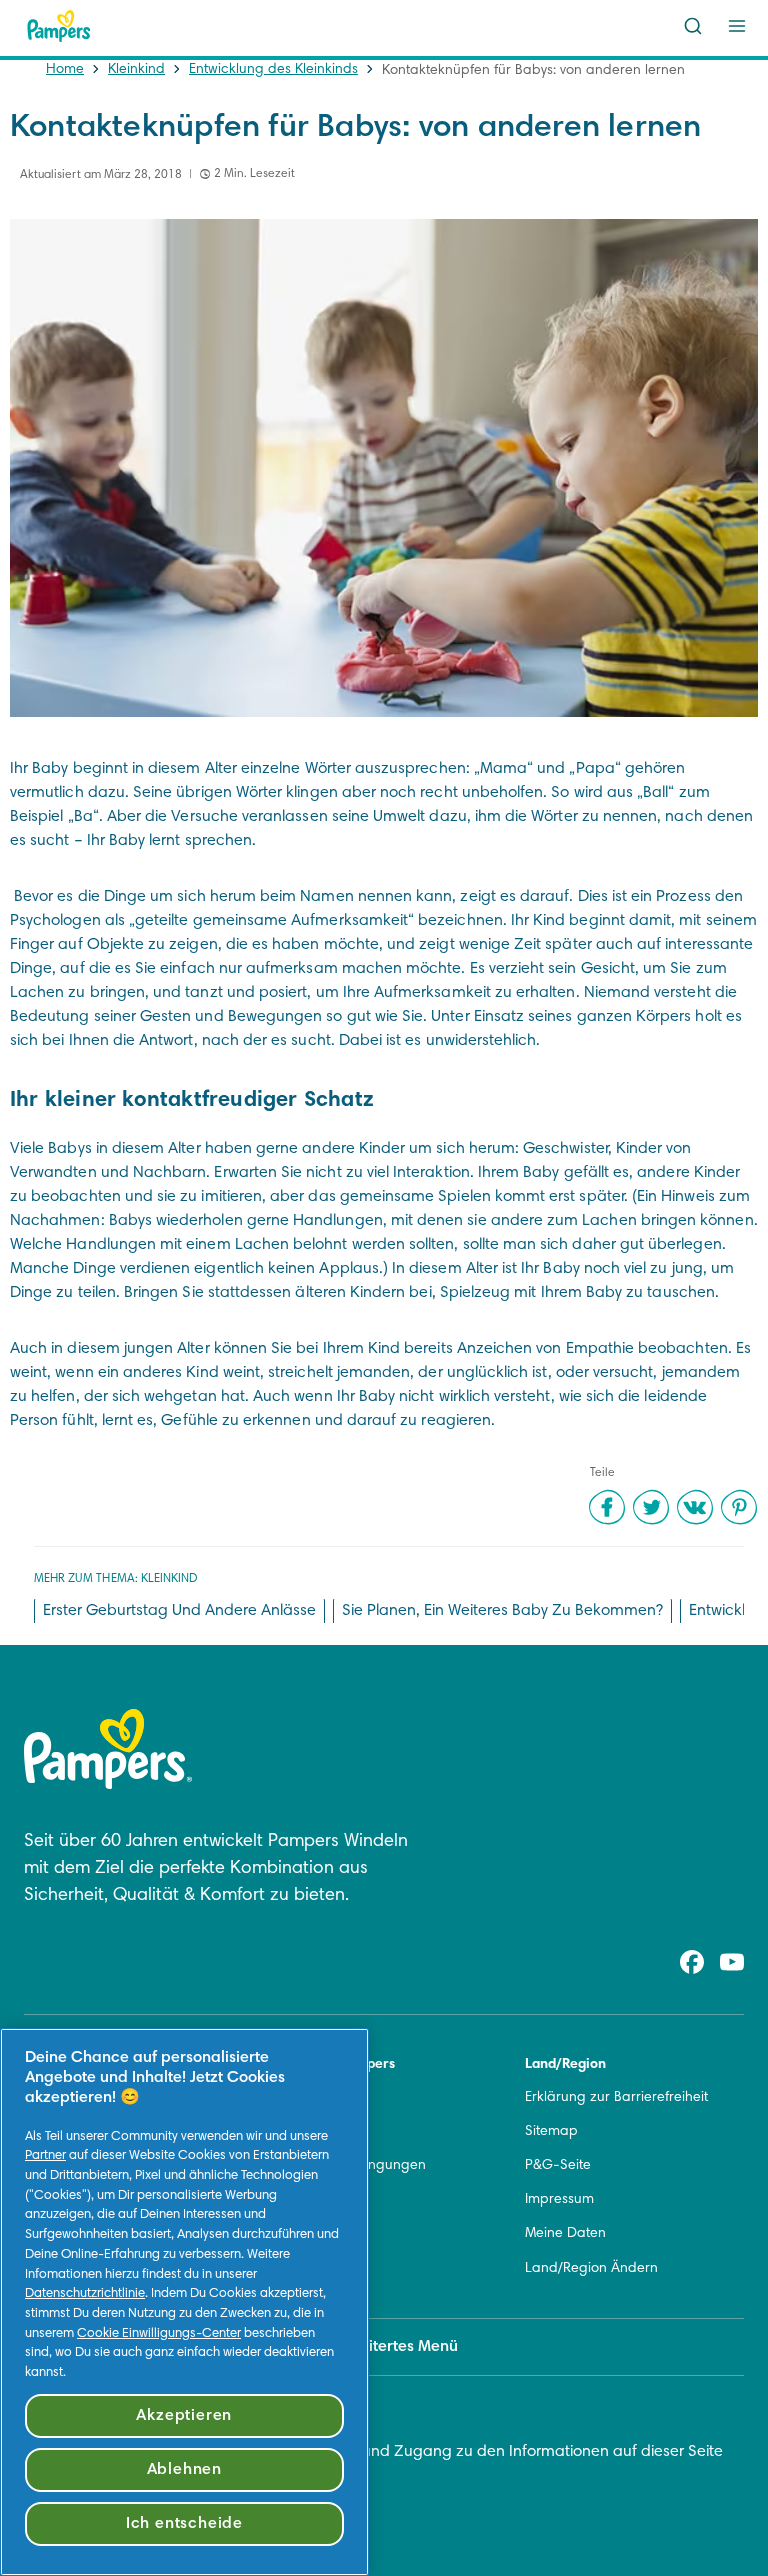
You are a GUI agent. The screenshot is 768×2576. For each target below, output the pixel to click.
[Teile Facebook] (607, 1507)
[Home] (59, 26)
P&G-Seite (558, 2166)
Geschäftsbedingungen (350, 2166)
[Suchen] (693, 26)
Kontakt (299, 2098)
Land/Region (565, 2065)
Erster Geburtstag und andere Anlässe (179, 1611)
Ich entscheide (184, 2524)
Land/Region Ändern (591, 2269)
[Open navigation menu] (737, 26)
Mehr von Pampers (335, 2065)
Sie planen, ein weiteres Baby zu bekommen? (502, 1611)
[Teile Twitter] (651, 1507)
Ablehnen (184, 2470)
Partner (45, 2156)
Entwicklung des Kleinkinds (273, 70)
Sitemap (551, 2132)
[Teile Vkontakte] (695, 1507)
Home (65, 70)
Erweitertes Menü (396, 2347)
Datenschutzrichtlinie (85, 2294)
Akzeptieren (184, 2416)
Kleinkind (136, 70)
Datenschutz (315, 2200)
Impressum (559, 2200)
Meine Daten (565, 2234)
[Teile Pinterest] (739, 1507)
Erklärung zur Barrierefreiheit (616, 2098)
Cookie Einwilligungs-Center (159, 2334)
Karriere (300, 2132)
